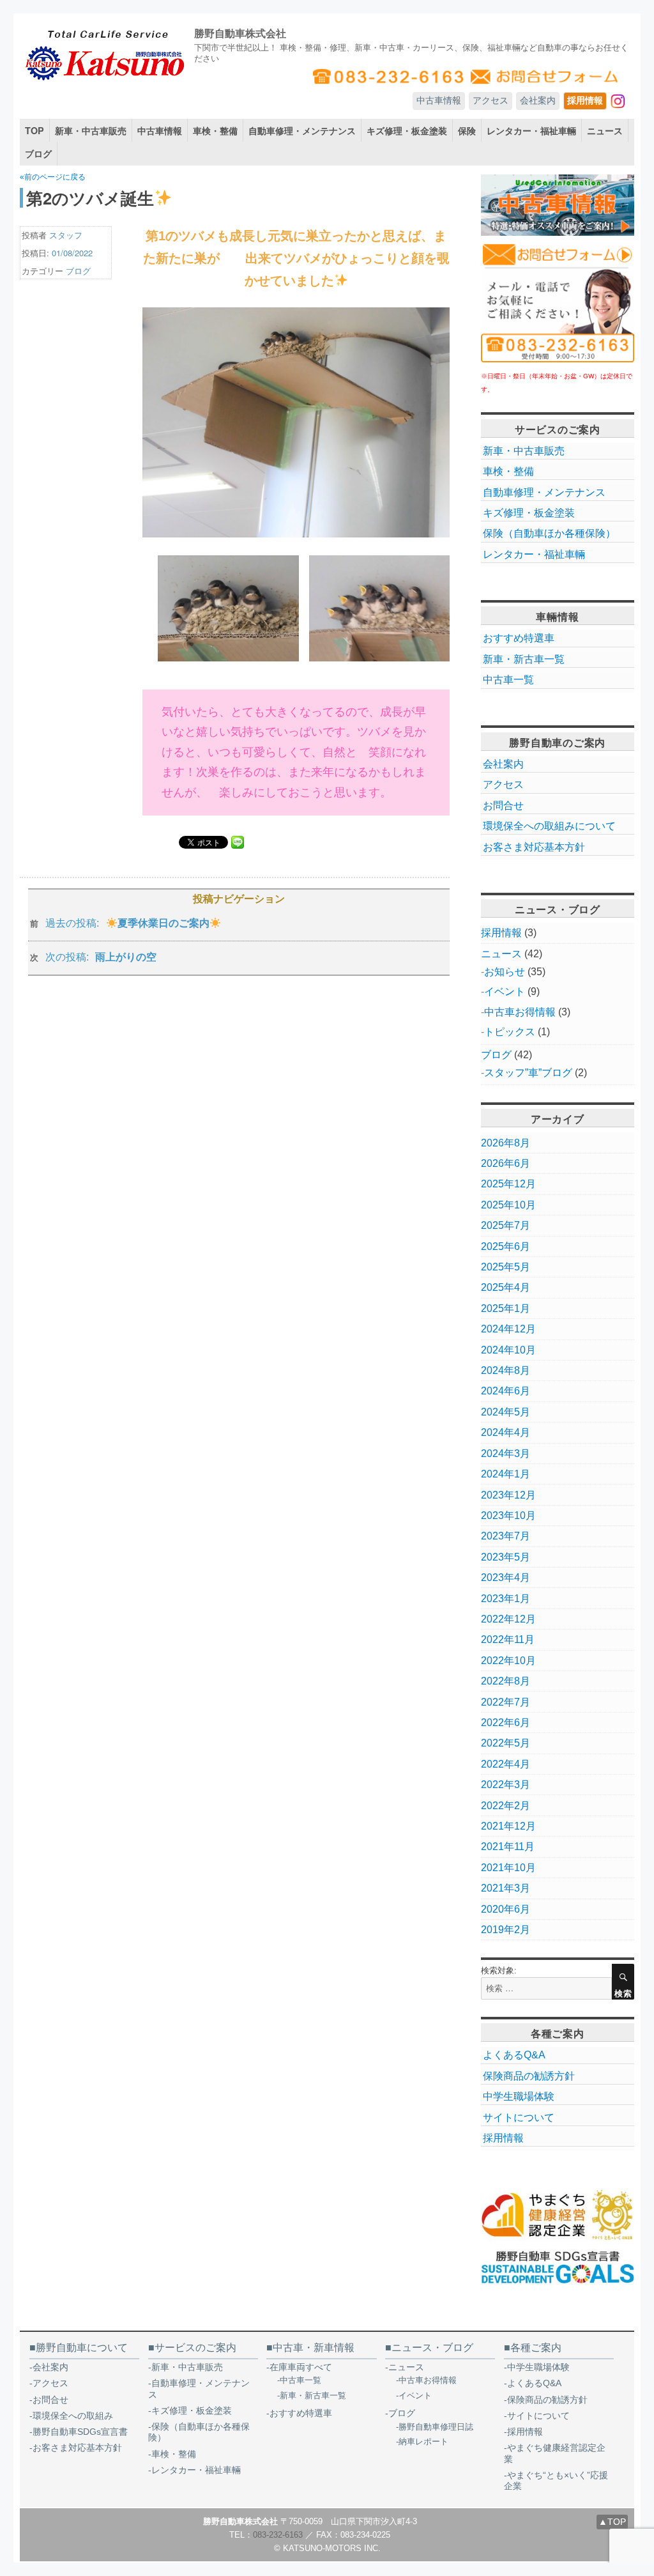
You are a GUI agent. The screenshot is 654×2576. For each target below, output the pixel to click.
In (622, 100)
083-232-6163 (278, 2535)
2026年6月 (506, 1163)
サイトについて (519, 2117)
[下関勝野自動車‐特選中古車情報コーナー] (558, 205)
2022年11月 (508, 1639)
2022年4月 (506, 1764)
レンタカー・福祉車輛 (531, 130)
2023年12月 (508, 1495)
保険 (467, 130)
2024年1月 (506, 1474)
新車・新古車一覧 (524, 659)
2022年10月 (508, 1661)
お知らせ (505, 972)
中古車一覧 (508, 680)
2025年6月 (506, 1246)
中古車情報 (439, 100)
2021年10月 (508, 1868)
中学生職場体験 (519, 2096)
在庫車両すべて (301, 2367)
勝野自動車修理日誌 (436, 2427)
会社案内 (538, 100)
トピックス (510, 1032)
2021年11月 (508, 1847)
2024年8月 (506, 1370)
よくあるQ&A (514, 2055)
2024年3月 (506, 1454)
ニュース (605, 130)
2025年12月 (508, 1184)
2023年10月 (508, 1516)
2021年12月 (508, 1826)
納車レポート (423, 2441)
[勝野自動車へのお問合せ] (558, 302)
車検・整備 (215, 130)
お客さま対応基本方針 (534, 847)
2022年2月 (506, 1806)
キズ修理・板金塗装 (407, 130)
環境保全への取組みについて (549, 826)
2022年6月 (506, 1723)
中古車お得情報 (520, 1012)
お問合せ (503, 806)
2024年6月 (506, 1391)
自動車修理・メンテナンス (302, 130)
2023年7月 (506, 1536)
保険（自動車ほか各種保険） (549, 533)
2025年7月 (506, 1225)
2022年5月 (506, 1743)
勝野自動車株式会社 (240, 33)
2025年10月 (508, 1205)
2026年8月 (506, 1143)
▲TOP (612, 2522)
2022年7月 (506, 1702)
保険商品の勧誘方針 (529, 2076)
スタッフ (66, 235)
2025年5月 (506, 1267)
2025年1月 (506, 1308)
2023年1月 (506, 1599)
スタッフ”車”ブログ (528, 1073)
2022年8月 (506, 1681)
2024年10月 (508, 1350)
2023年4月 (506, 1577)
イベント (505, 991)
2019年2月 (506, 1930)
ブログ (38, 153)
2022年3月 (506, 1785)
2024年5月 (506, 1412)
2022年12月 (508, 1619)
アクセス (490, 100)
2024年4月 (506, 1432)
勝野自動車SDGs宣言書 (80, 2432)
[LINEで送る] (238, 842)
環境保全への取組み (73, 2416)
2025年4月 (506, 1287)
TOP (34, 130)
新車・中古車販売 (91, 130)
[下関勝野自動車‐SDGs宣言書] (558, 2267)
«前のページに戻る (53, 177)
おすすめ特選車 (519, 638)
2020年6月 (506, 1909)
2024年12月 (508, 1329)
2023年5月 (506, 1557)
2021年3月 (506, 1888)
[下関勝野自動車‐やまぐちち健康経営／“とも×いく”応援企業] (558, 2215)
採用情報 (585, 100)
